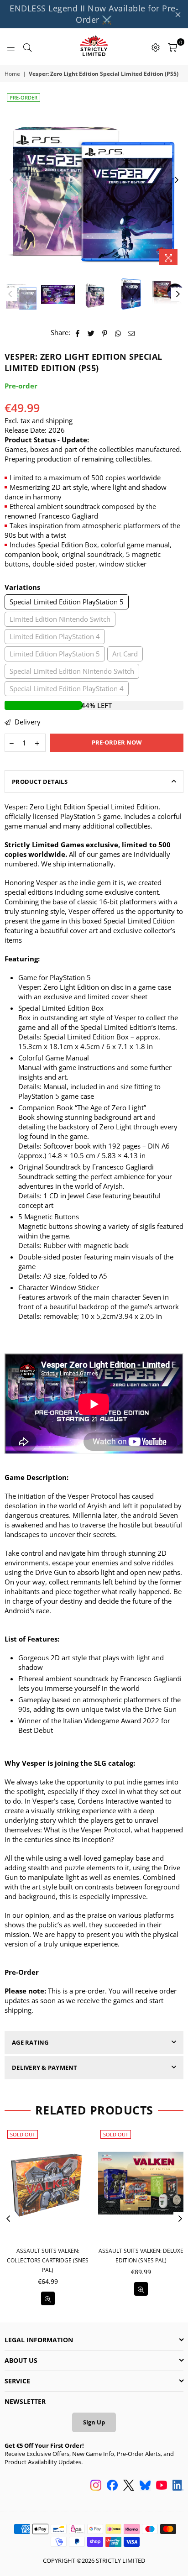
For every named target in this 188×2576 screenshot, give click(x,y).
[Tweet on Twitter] (91, 333)
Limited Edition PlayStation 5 (55, 654)
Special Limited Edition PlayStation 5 (67, 602)
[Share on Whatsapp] (118, 333)
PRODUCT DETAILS (40, 782)
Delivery (27, 722)
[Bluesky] (145, 2486)
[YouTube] (162, 2486)
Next (177, 180)
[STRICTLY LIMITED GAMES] (94, 47)
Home (12, 74)
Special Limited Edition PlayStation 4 (67, 688)
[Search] (27, 47)
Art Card (125, 654)
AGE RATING (30, 2042)
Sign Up (94, 2422)
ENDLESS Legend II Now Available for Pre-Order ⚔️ (94, 14)
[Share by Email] (131, 333)
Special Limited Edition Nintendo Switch (72, 671)
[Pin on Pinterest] (105, 333)
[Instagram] (96, 2486)
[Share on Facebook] (78, 333)
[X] (129, 2486)
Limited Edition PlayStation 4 (55, 636)
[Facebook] (112, 2486)
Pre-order (23, 97)
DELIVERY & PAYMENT (45, 2067)
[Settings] (156, 47)
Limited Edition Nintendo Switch (60, 619)
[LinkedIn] (178, 2486)
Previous (11, 180)
